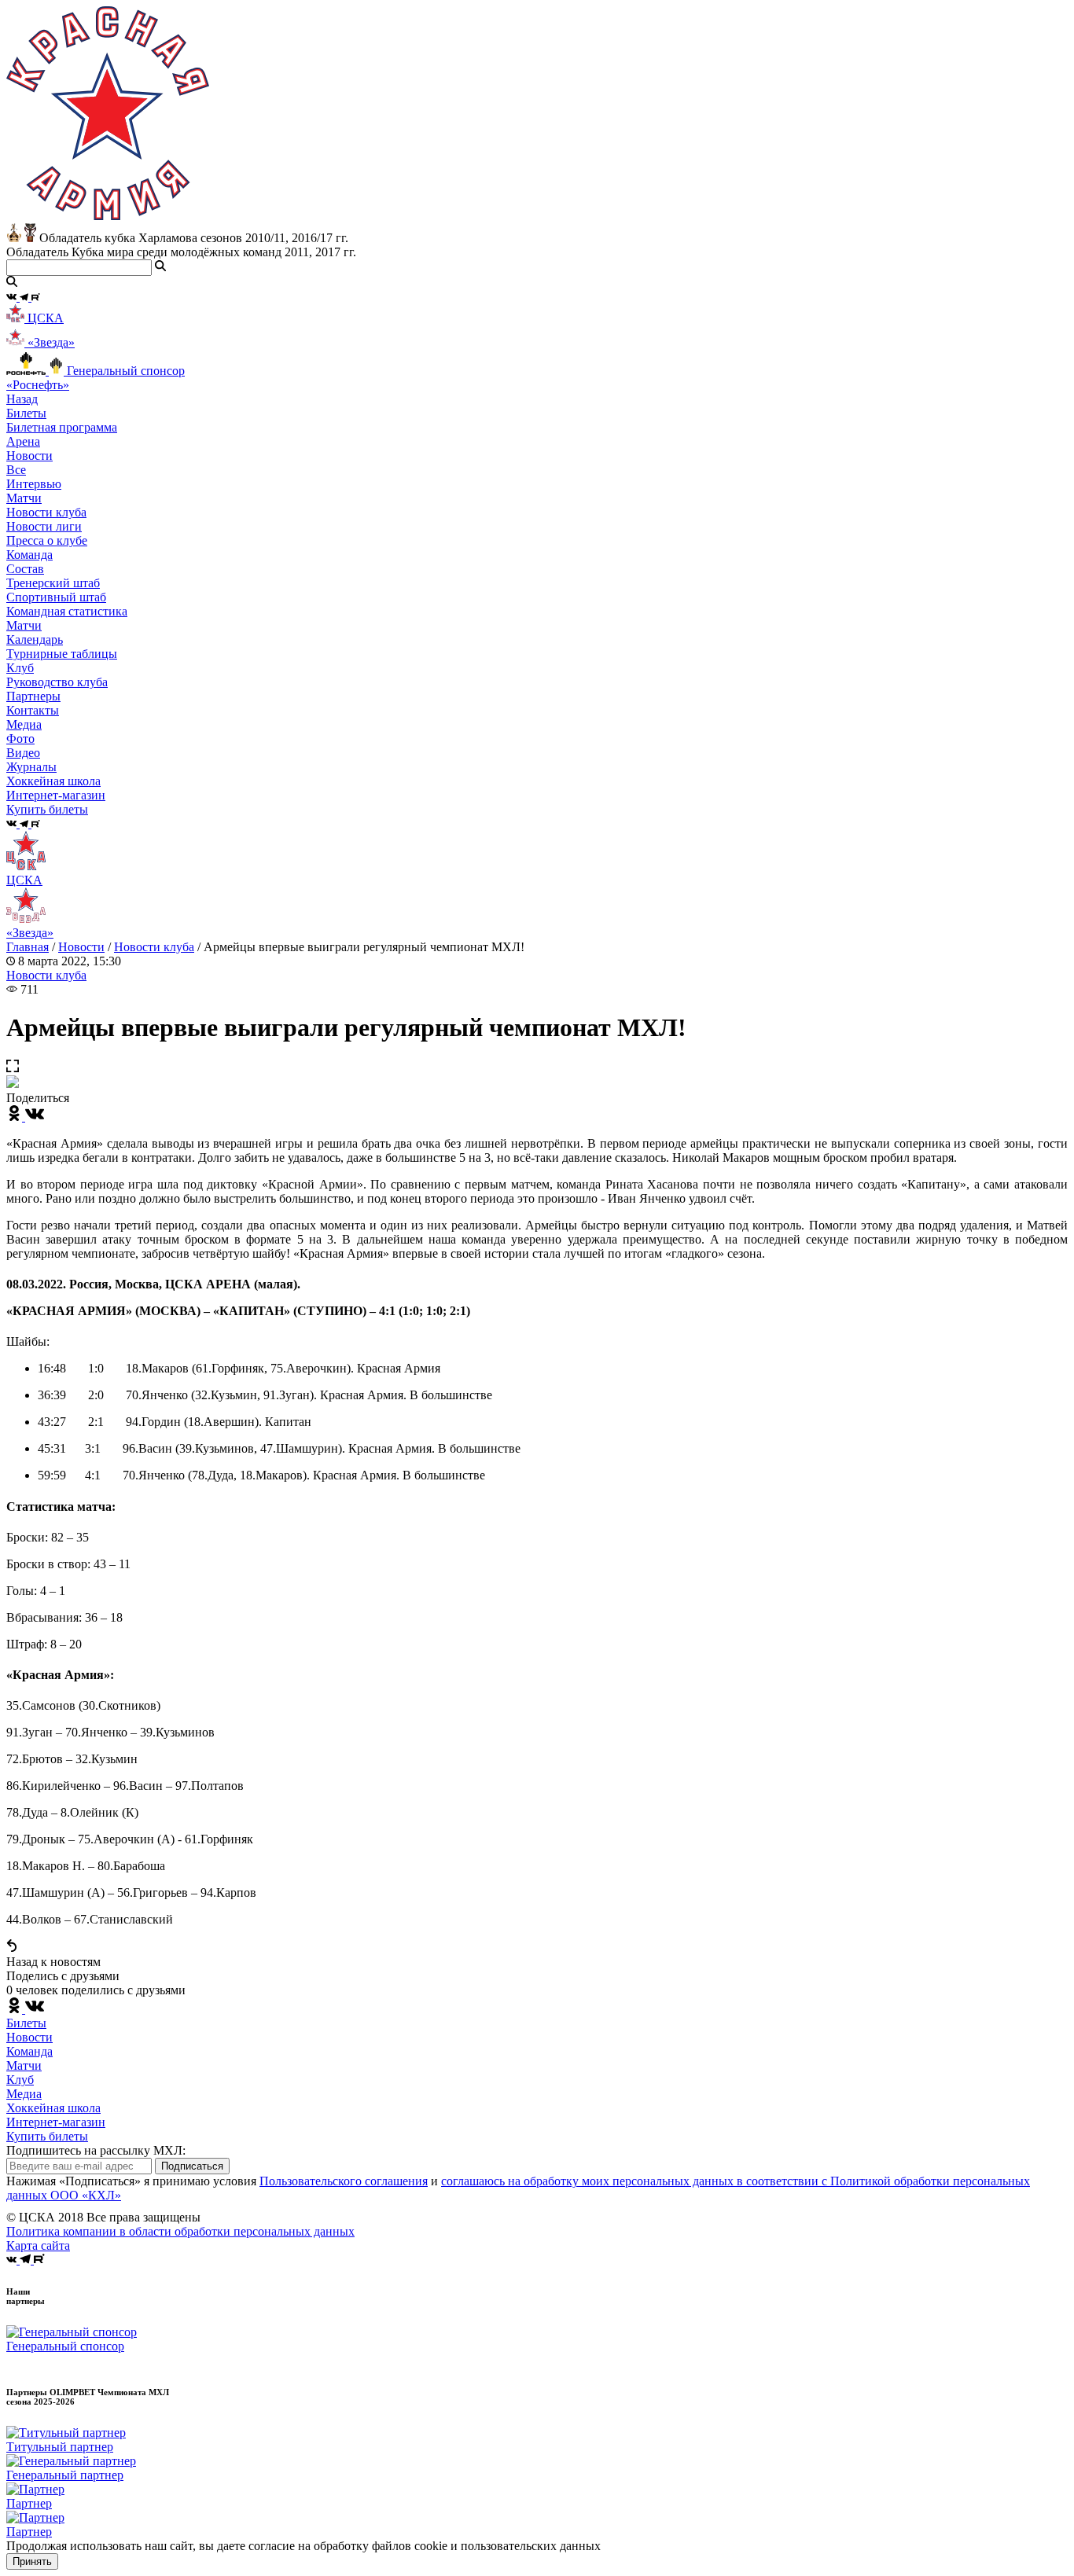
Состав (25, 569)
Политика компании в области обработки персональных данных (180, 2231)
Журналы (31, 767)
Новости (81, 947)
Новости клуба (46, 512)
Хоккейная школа (53, 2108)
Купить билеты (47, 2136)
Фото (20, 739)
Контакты (33, 710)
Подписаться (192, 2166)
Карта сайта (38, 2245)
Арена (23, 441)
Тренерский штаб (53, 583)
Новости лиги (44, 526)
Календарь (35, 639)
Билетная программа (62, 427)
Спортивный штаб (56, 597)
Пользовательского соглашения (344, 2181)
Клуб (20, 2080)
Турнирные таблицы (62, 654)
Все (16, 470)
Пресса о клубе (47, 540)
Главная (28, 947)
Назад (22, 399)
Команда (29, 2051)
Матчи (24, 498)
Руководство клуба (57, 682)
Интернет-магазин (56, 2122)
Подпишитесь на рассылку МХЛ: (96, 2150)
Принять (32, 2561)
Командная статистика (67, 611)
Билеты (26, 2023)
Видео (23, 753)
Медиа (24, 2094)
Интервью (34, 484)
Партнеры (33, 696)
